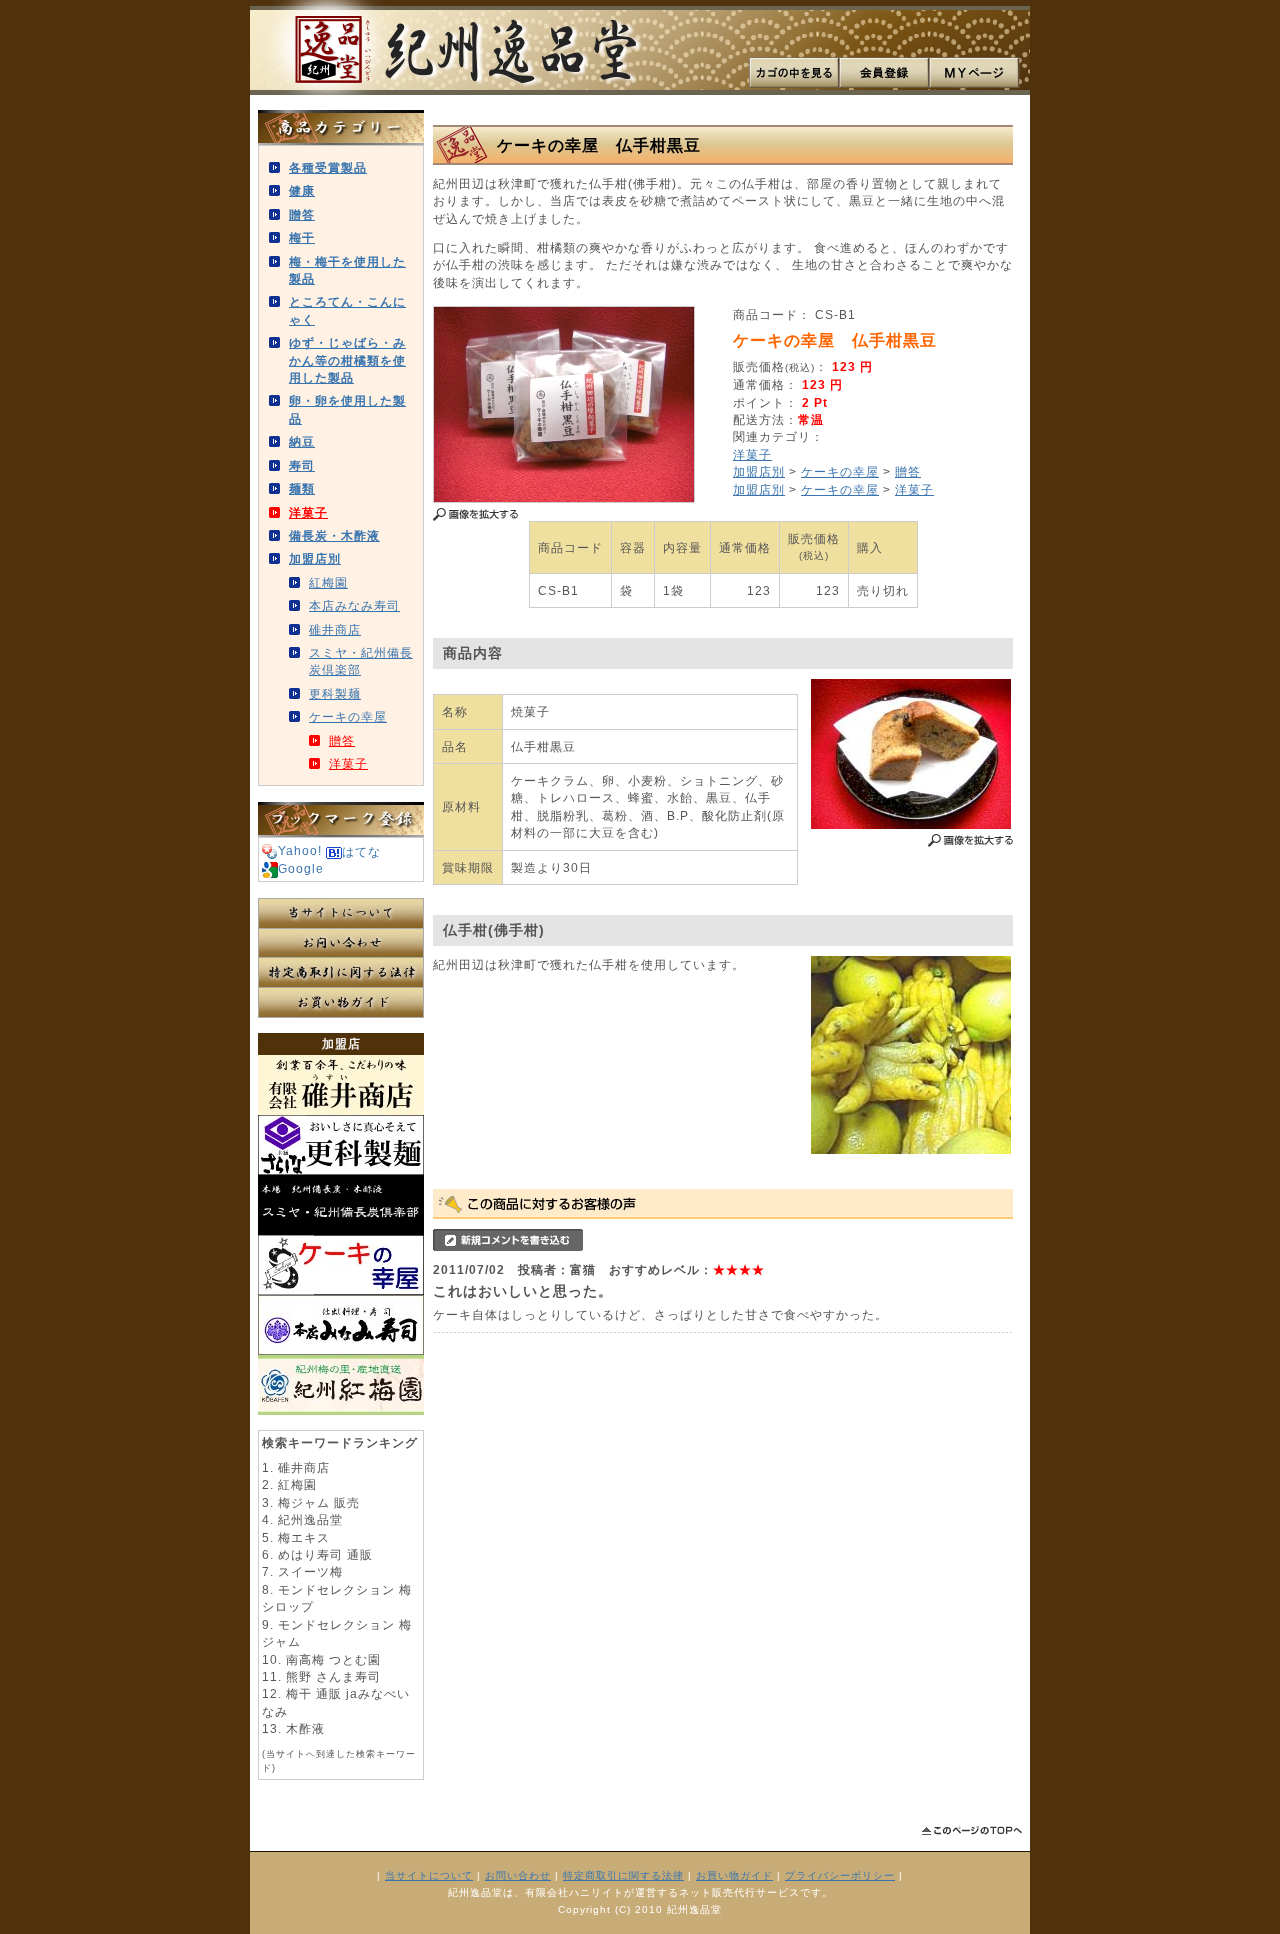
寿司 (302, 465)
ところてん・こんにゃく (347, 310)
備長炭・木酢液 (334, 535)
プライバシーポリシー (840, 1875)
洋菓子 (308, 512)
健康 (302, 190)
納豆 (302, 441)
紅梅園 (328, 582)
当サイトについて (341, 913)
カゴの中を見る (794, 73)
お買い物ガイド (341, 1003)
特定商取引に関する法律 (341, 973)
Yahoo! (300, 850)
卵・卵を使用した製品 (347, 409)
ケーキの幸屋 (348, 716)
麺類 (302, 488)
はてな (361, 851)
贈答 (302, 214)
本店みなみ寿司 (354, 605)
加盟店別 (315, 558)
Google (301, 868)
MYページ (974, 73)
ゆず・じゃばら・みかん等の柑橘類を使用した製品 (347, 360)
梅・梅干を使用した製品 (347, 270)
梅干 (302, 237)
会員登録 (884, 73)
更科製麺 (335, 693)
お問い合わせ (341, 943)
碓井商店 (335, 629)
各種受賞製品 (328, 167)
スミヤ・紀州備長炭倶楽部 (361, 661)
